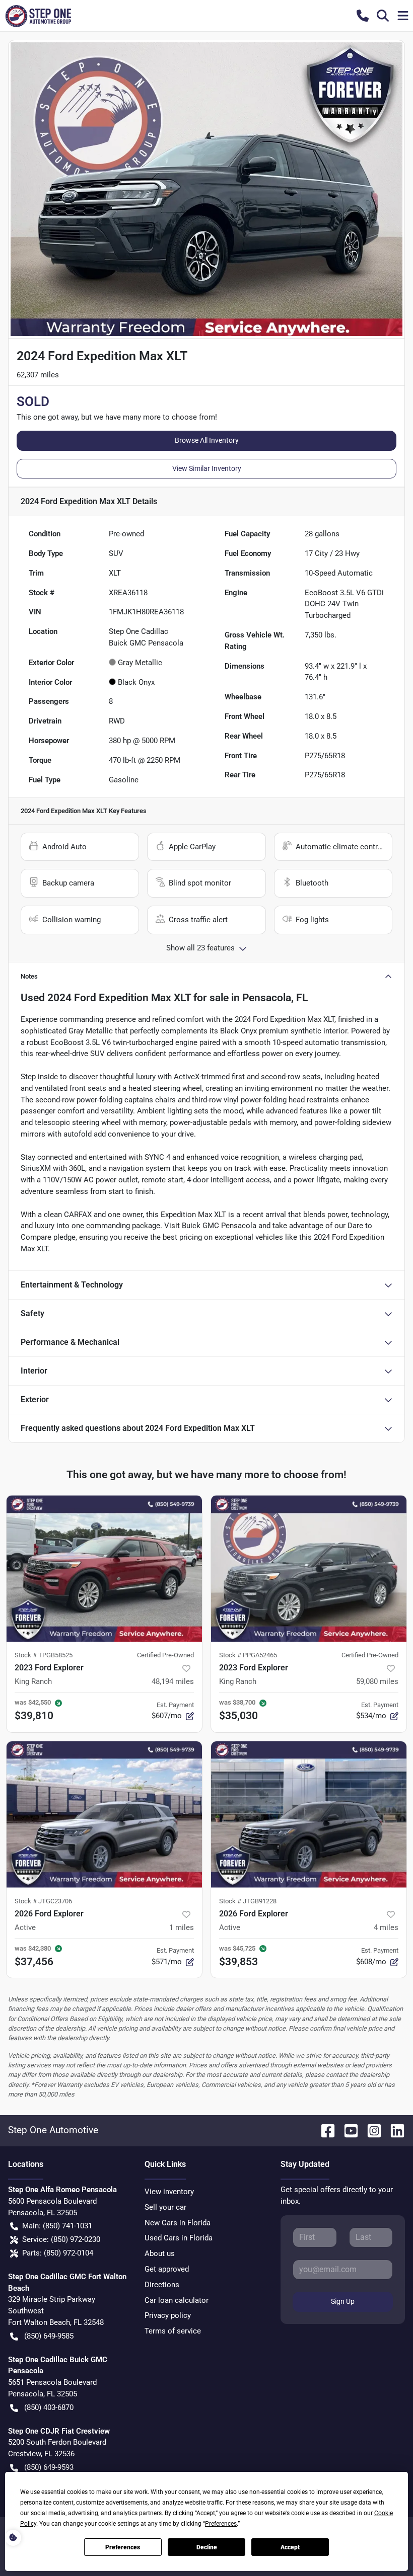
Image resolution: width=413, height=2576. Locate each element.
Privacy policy (168, 2315)
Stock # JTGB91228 (248, 1901)
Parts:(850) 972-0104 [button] (58, 2253)
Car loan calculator (177, 2300)
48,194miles (173, 1681)
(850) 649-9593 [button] (49, 2467)
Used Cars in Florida (179, 2238)
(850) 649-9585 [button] (49, 2336)
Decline (207, 2547)
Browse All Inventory (207, 440)
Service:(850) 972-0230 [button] (61, 2239)
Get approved (167, 2269)
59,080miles (377, 1681)
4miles (386, 1927)
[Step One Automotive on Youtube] (347, 2130)
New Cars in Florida (178, 2223)
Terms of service (173, 2331)
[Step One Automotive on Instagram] (370, 2130)
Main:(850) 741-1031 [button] (57, 2226)
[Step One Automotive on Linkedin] (393, 2130)
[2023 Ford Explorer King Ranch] (104, 1568)
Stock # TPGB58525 (44, 1655)
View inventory (169, 2192)
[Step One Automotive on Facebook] (324, 2130)
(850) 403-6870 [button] (49, 2407)
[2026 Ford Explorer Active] (104, 1815)
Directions (162, 2285)
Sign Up (343, 2301)
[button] (363, 16)
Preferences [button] (221, 2524)
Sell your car (165, 2207)
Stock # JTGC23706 (43, 1901)
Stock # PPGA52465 (248, 1655)
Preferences (123, 2547)
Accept (290, 2547)
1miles (182, 1927)
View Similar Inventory (207, 468)
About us (160, 2253)
